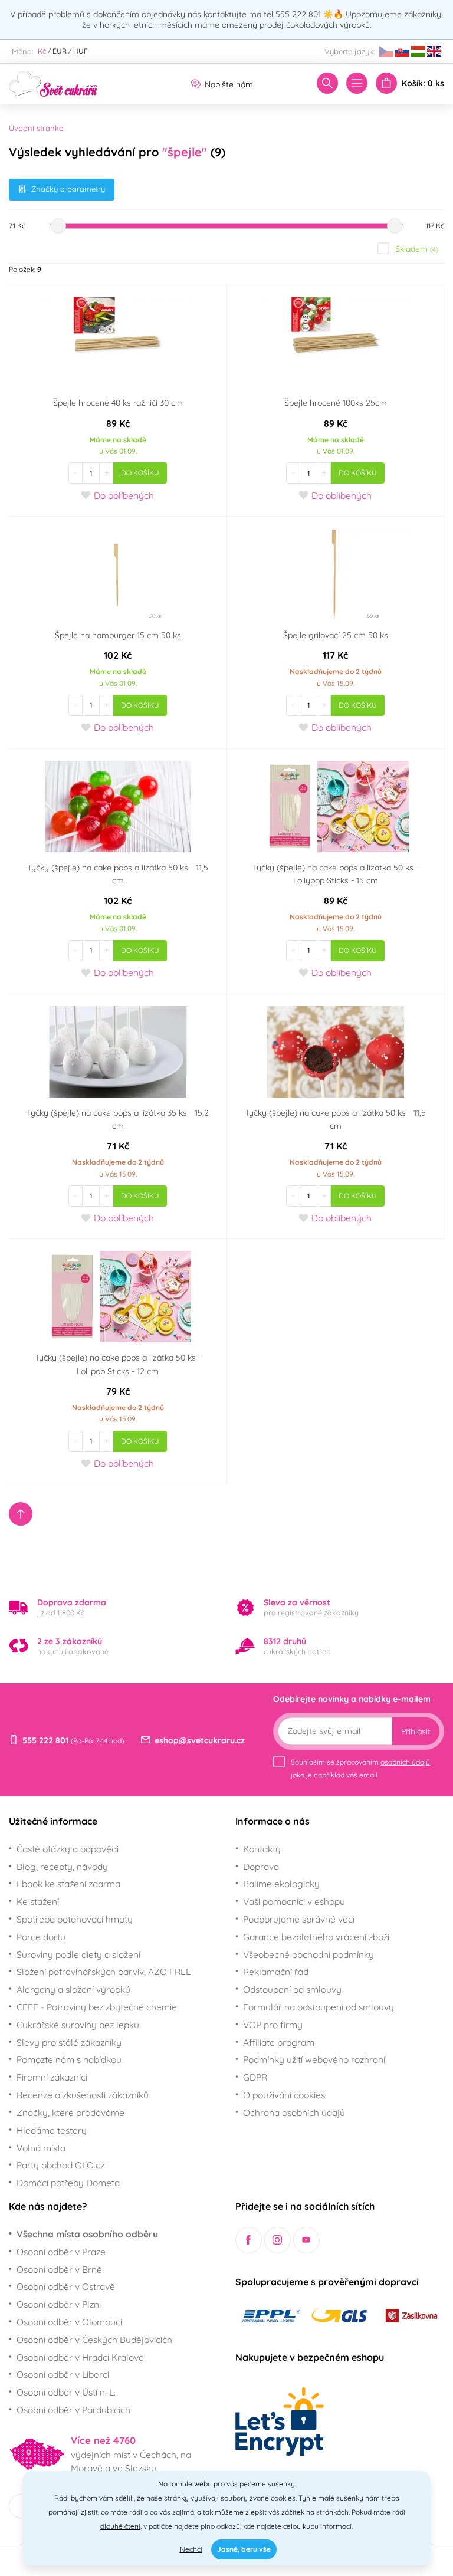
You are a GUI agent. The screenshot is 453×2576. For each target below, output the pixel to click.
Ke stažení (38, 1901)
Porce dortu (41, 1937)
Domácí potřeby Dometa (68, 2183)
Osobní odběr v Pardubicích (73, 2410)
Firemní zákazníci (52, 2077)
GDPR (255, 2077)
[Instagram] (278, 2240)
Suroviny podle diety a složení (78, 1954)
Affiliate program (279, 2042)
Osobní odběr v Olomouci (69, 2322)
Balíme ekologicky (281, 1884)
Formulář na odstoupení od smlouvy (319, 2007)
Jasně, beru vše (244, 2549)
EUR (60, 51)
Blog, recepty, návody (62, 1867)
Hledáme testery (52, 2130)
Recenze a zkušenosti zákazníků (83, 2095)
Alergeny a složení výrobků (73, 1989)
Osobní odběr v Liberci (63, 2374)
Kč (42, 51)
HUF (81, 51)
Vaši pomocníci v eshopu (294, 1901)
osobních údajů (405, 1762)
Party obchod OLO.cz (60, 2165)
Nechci (191, 2549)
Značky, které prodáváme (70, 2112)
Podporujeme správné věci (299, 1919)
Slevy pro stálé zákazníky (69, 2042)
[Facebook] (249, 2240)
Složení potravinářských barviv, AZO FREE (104, 1972)
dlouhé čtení (120, 2526)
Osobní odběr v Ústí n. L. (66, 2392)
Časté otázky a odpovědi (68, 1849)
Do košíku (140, 473)
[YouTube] (306, 2240)
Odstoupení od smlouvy (292, 1989)
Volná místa (41, 2148)
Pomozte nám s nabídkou (69, 2059)
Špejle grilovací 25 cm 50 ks (336, 635)
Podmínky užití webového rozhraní (314, 2059)
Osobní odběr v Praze (61, 2252)
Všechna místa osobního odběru (87, 2234)
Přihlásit (416, 1731)
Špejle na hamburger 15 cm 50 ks (118, 635)
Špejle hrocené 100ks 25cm (336, 403)
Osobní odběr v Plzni (59, 2304)
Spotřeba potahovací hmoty (75, 1919)
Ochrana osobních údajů (294, 2112)
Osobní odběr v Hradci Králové (80, 2357)
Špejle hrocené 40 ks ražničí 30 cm (118, 403)
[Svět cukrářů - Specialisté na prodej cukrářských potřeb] (53, 83)
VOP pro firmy (273, 2025)
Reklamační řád (276, 1972)
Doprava (261, 1867)
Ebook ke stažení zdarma (68, 1884)
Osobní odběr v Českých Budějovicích (94, 2340)
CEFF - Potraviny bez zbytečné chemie (97, 2007)
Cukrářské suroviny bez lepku (78, 2025)
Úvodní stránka (36, 128)
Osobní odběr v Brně (59, 2269)
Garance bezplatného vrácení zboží (316, 1937)
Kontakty (262, 1849)
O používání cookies (284, 2095)
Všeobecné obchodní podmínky (308, 1954)
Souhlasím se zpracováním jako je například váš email (360, 1768)
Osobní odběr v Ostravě (66, 2286)
